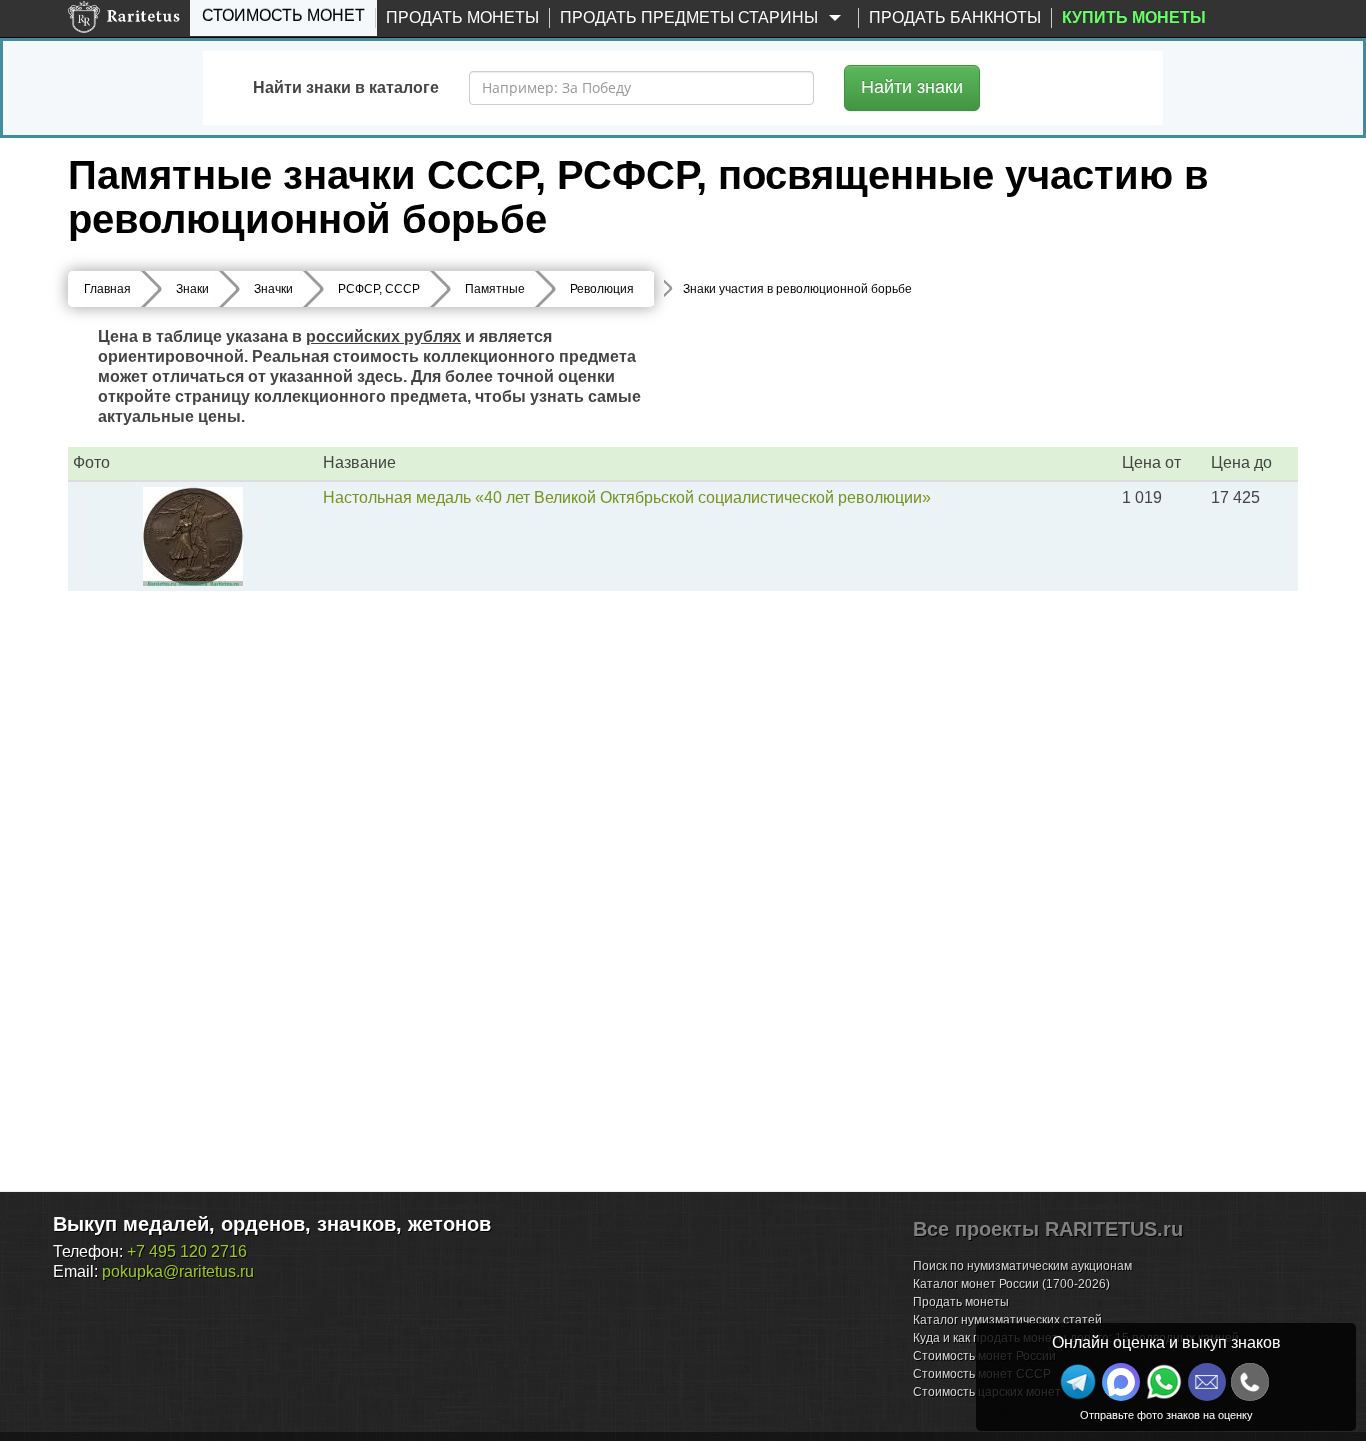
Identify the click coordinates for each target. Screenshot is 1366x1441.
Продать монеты (462, 17)
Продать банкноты (955, 17)
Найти (912, 87)
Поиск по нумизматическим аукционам (1022, 1266)
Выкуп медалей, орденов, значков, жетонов (272, 1224)
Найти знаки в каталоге (346, 87)
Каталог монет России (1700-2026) (1011, 1284)
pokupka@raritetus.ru (178, 1271)
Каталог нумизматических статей (1007, 1320)
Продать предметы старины (691, 17)
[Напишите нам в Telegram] (1078, 1382)
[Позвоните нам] (1250, 1382)
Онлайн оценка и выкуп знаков (1166, 1342)
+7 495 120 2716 (187, 1251)
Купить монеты (1134, 17)
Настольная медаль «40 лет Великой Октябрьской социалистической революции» (627, 497)
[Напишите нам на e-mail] (1207, 1382)
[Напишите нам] (1121, 1382)
